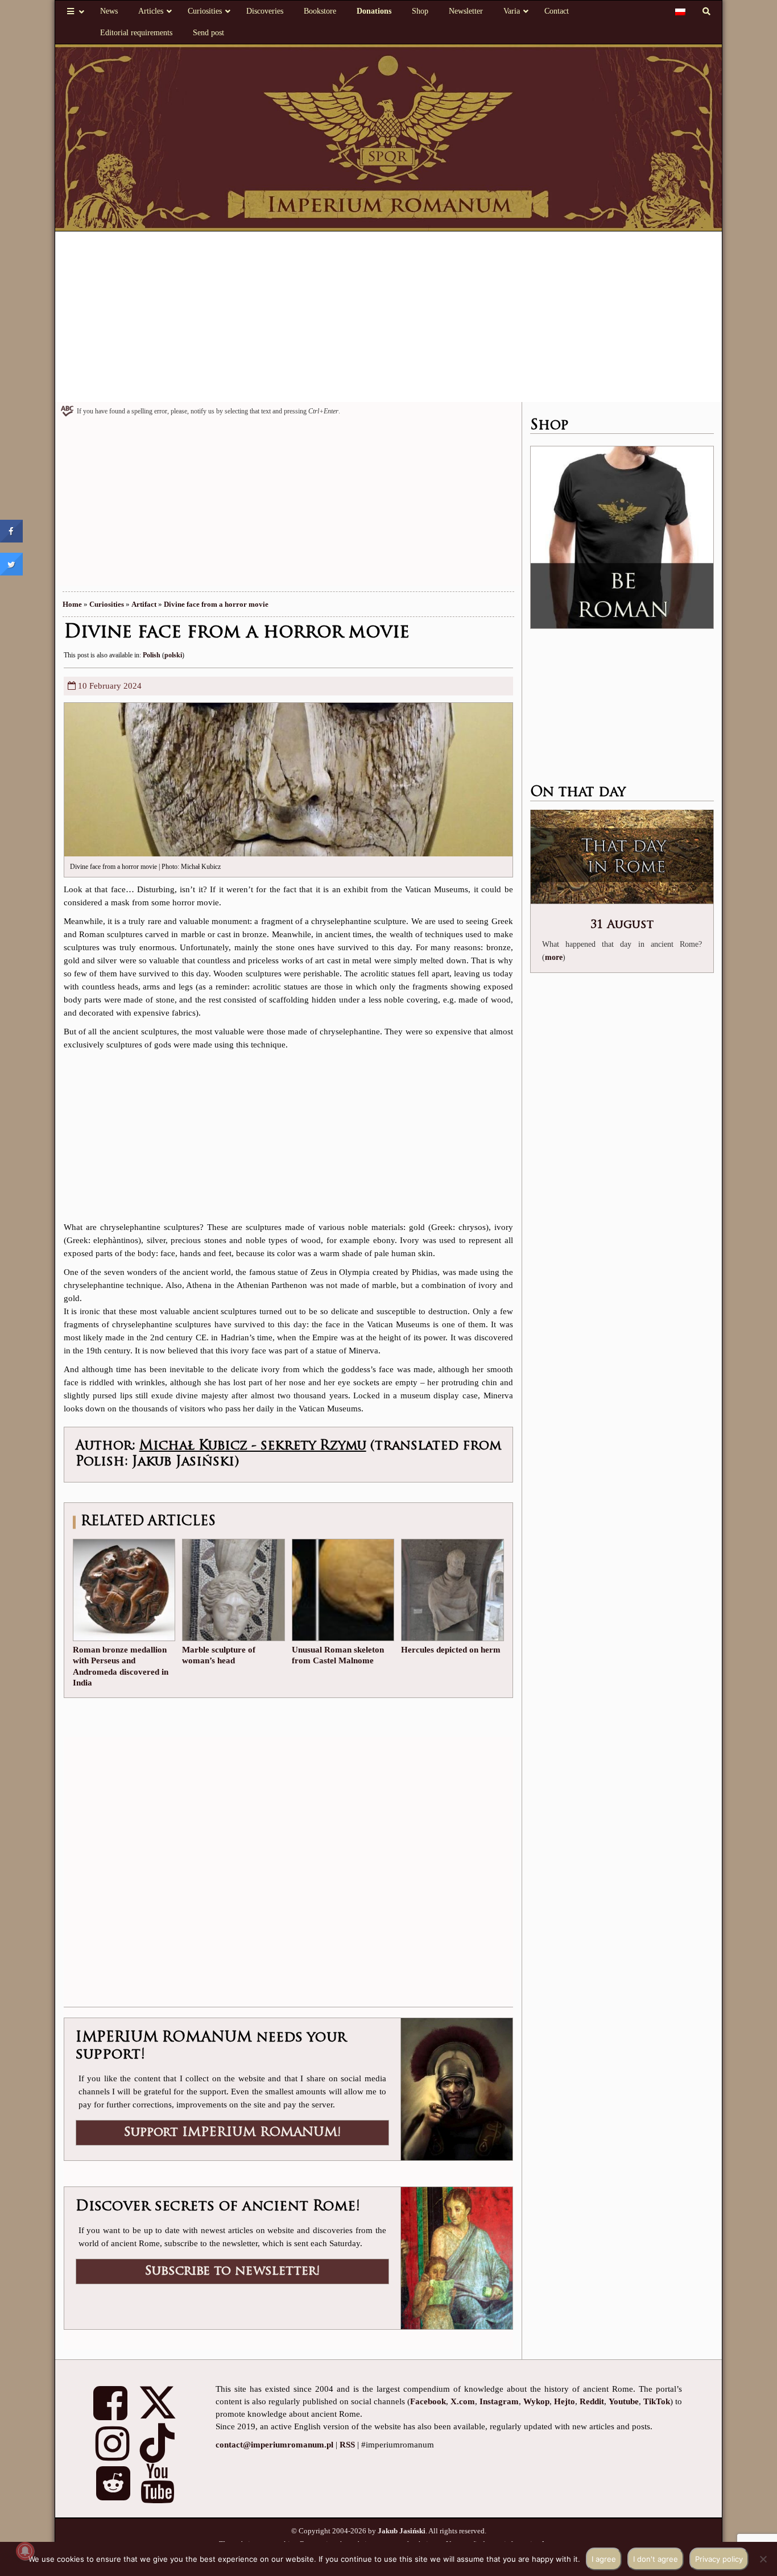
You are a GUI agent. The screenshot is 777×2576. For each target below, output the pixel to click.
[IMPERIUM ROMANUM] (389, 137)
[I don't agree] (763, 2559)
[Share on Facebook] (11, 539)
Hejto (565, 2401)
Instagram (499, 2401)
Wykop (536, 2401)
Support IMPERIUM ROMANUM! (232, 2133)
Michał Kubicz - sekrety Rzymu (253, 1446)
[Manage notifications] (25, 2551)
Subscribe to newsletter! (232, 2271)
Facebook (428, 2401)
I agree (604, 2559)
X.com (463, 2401)
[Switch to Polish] (680, 11)
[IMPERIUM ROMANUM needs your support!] (456, 2088)
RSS (347, 2445)
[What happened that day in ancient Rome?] (622, 858)
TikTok (657, 2401)
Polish (152, 655)
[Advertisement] (389, 317)
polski (173, 655)
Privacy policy (719, 2559)
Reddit (592, 2401)
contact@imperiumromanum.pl (274, 2445)
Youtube (624, 2401)
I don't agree (656, 2559)
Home (72, 604)
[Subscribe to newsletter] (456, 2257)
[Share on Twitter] (11, 572)
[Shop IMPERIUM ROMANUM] (622, 537)
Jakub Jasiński (402, 2531)
